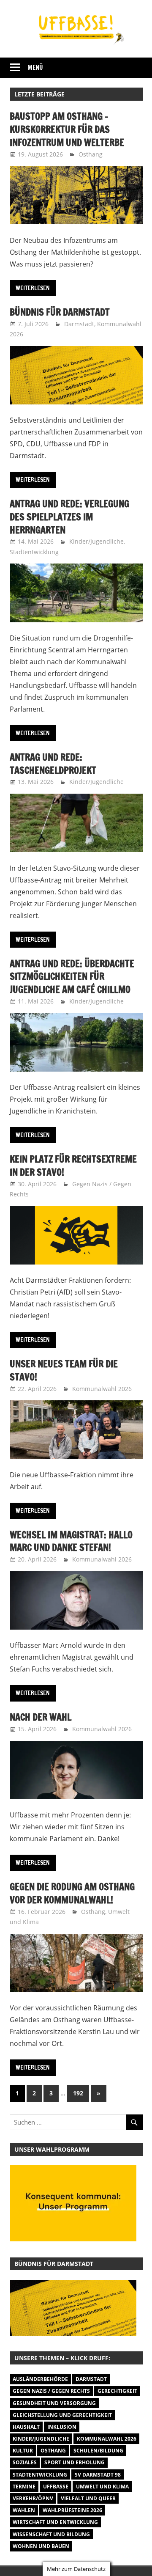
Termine (24, 2487)
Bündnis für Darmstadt (60, 312)
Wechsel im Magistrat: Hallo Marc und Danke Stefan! (71, 1541)
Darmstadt (79, 324)
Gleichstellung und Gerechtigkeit (62, 2415)
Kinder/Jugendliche (96, 541)
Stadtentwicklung (34, 552)
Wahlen (24, 2510)
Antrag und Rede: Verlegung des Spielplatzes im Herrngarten (69, 517)
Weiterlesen (33, 288)
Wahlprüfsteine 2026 (72, 2510)
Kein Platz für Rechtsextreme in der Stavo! (73, 1166)
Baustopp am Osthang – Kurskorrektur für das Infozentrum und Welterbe (67, 129)
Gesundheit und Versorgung (54, 2403)
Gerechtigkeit (117, 2391)
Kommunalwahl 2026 (102, 1389)
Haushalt (26, 2427)
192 (78, 2093)
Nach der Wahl (41, 1717)
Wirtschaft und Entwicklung (55, 2522)
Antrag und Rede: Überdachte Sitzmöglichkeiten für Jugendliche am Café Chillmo (72, 977)
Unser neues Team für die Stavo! (64, 1370)
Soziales (25, 2462)
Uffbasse (56, 2487)
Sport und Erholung (75, 2462)
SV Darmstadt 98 (98, 2475)
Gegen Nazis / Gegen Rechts (51, 2391)
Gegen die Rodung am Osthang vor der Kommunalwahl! (72, 1893)
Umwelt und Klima (102, 2487)
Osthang (91, 154)
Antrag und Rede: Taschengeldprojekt (53, 764)
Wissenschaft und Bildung (51, 2534)
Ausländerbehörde (40, 2379)
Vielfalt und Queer (88, 2498)
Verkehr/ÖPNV (33, 2498)
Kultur (23, 2451)
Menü (35, 67)
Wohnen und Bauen (41, 2546)
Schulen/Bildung (98, 2451)
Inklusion (62, 2427)
